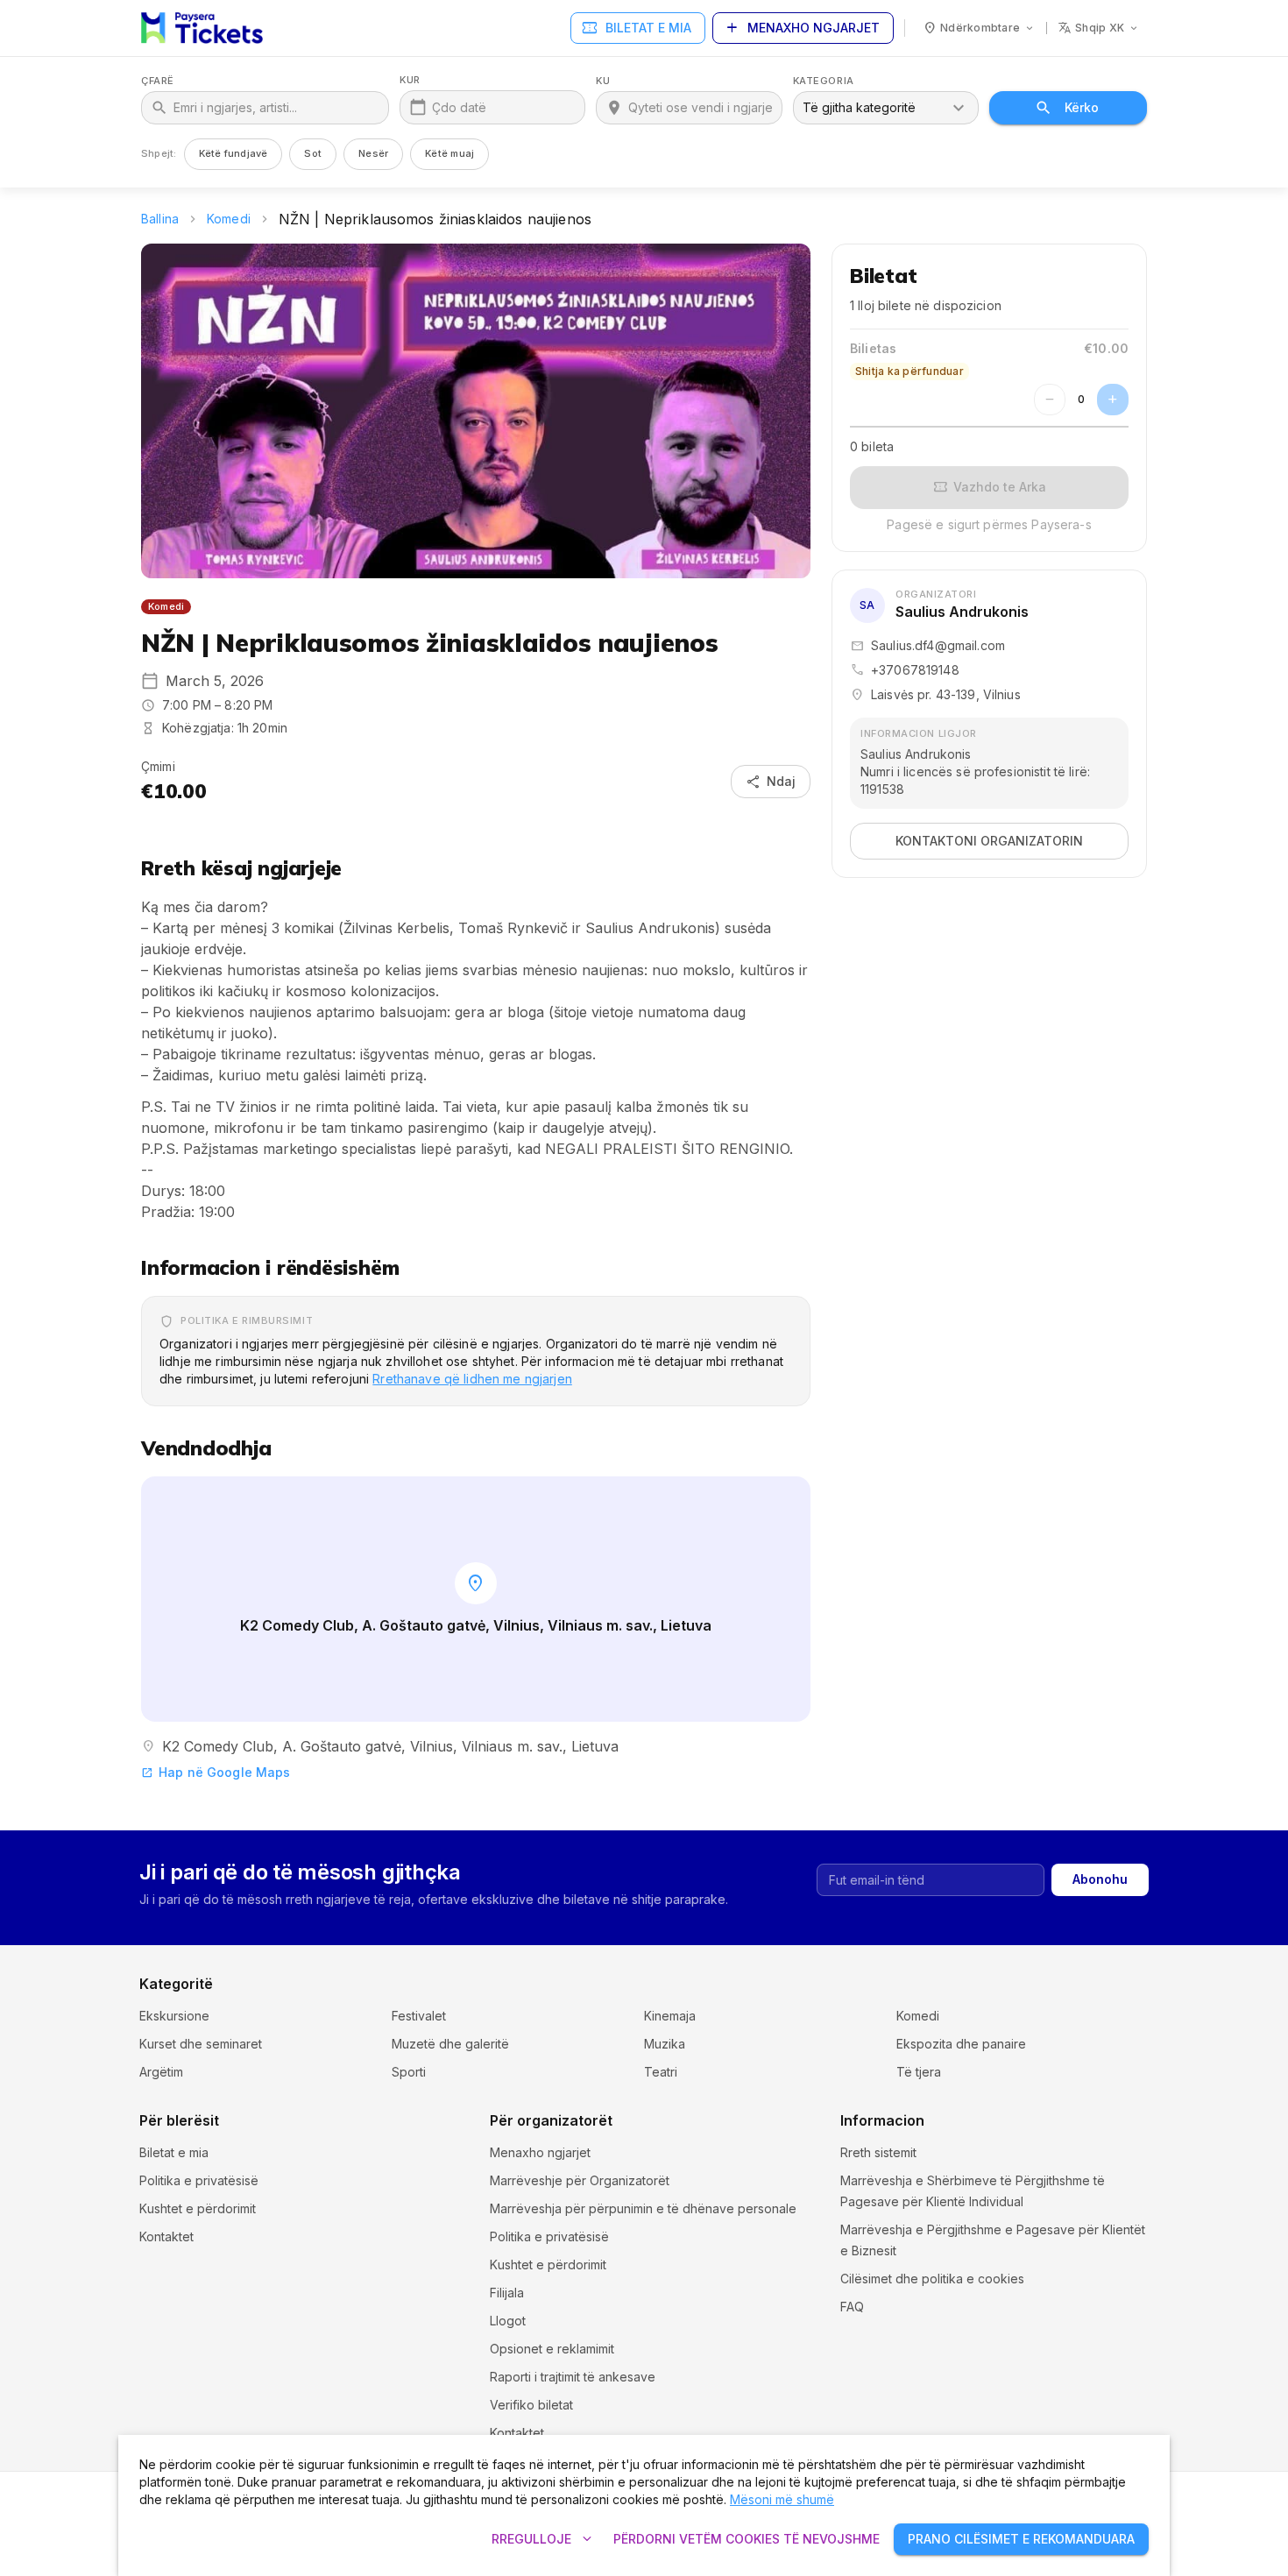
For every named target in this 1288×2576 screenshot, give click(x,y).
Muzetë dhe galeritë (450, 2044)
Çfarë (158, 81)
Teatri (661, 2072)
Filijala (507, 2293)
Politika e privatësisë (199, 2180)
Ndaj (771, 782)
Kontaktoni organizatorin (989, 841)
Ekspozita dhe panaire (961, 2044)
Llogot (508, 2321)
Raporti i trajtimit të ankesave (573, 2377)
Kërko (1082, 107)
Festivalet (419, 2016)
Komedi (229, 219)
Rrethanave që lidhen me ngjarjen (472, 1379)
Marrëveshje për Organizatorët (580, 2180)
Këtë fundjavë (234, 153)
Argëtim (161, 2072)
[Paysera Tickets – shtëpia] (202, 28)
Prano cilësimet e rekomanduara (1021, 2539)
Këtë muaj (449, 153)
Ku (603, 81)
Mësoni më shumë (782, 2499)
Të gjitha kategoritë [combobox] (859, 107)
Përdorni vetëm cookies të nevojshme (747, 2539)
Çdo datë (459, 107)
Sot (313, 153)
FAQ (852, 2307)
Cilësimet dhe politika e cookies (932, 2279)
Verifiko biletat (531, 2405)
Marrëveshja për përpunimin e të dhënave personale (643, 2208)
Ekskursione (174, 2016)
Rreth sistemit (878, 2152)
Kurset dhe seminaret (201, 2044)
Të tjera (919, 2072)
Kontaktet (166, 2236)
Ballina (160, 219)
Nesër (373, 153)
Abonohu (1100, 1879)
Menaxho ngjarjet (801, 28)
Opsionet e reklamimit (552, 2349)
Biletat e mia (636, 28)
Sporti (409, 2072)
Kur (410, 80)
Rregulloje (544, 2539)
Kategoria (824, 81)
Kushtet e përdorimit (198, 2208)
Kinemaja (670, 2016)
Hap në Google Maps (216, 1772)
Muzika (665, 2044)
